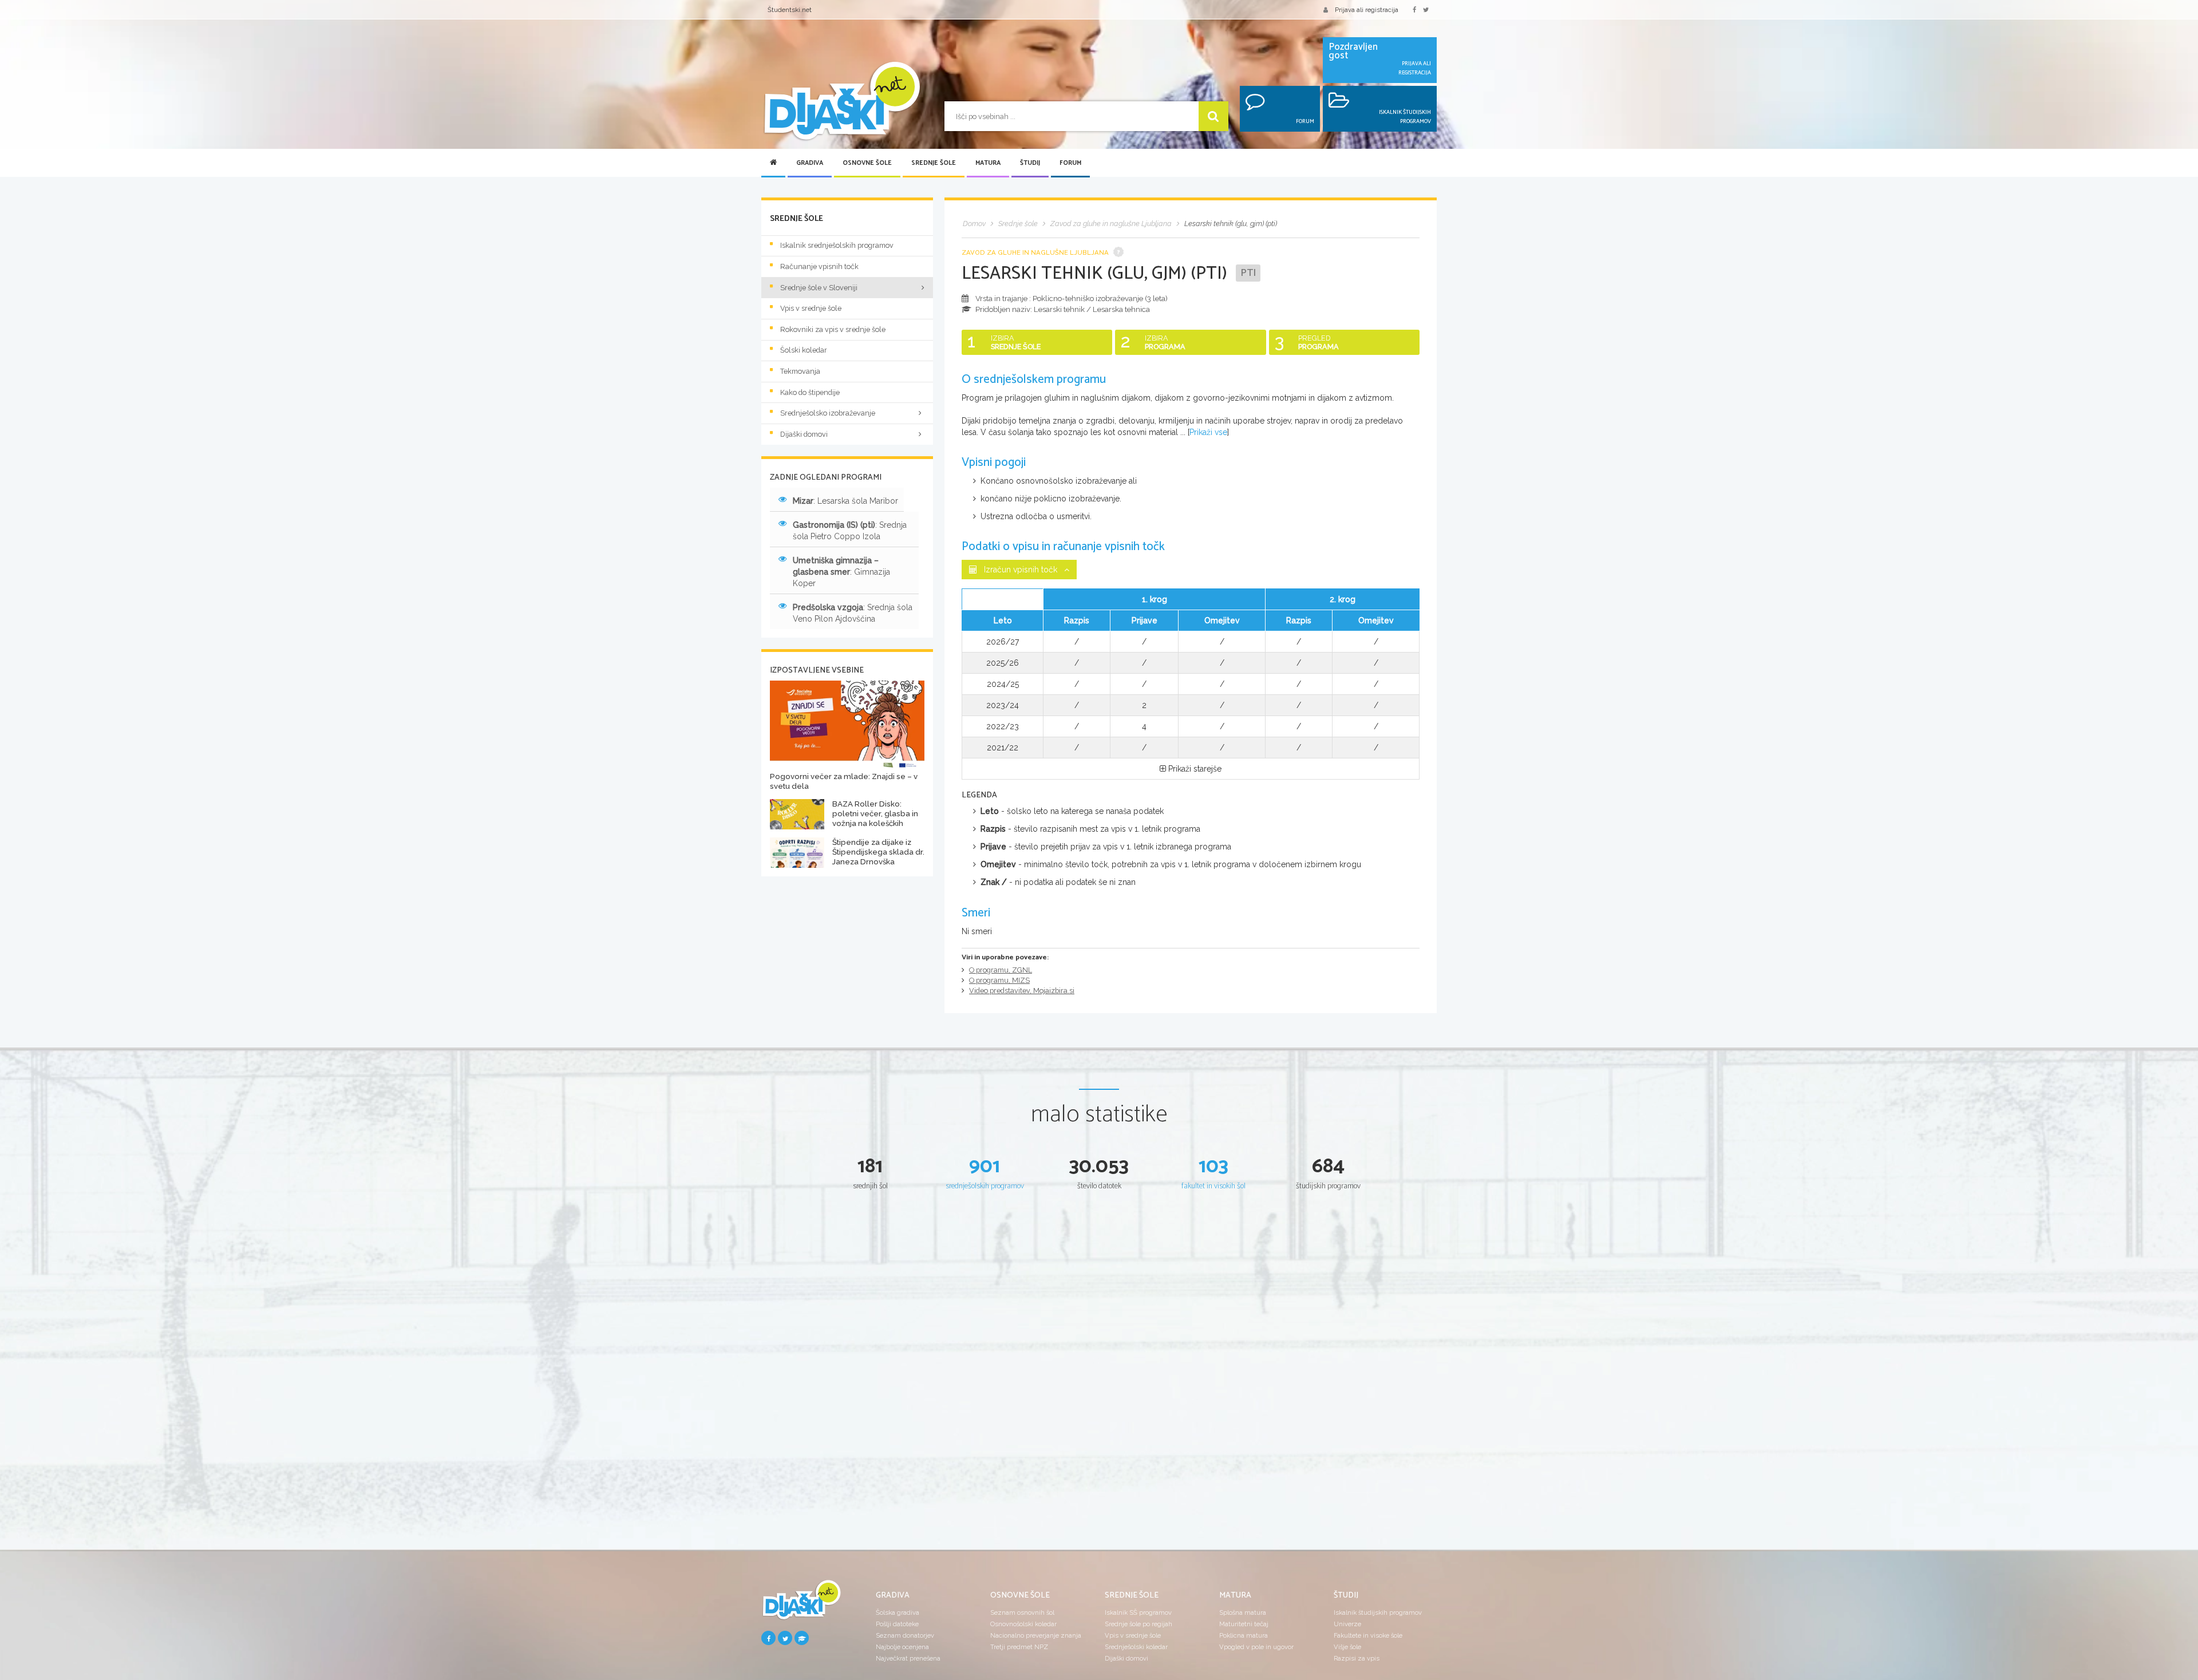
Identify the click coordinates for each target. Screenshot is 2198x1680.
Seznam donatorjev (905, 1635)
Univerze (1347, 1624)
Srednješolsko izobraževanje (828, 413)
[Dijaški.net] (801, 1604)
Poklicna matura (1244, 1635)
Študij (1030, 163)
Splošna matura (1243, 1612)
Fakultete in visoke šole (1368, 1635)
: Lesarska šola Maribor (845, 501)
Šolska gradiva (898, 1612)
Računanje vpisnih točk (819, 266)
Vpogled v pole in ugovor (1256, 1647)
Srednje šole (934, 163)
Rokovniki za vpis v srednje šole (833, 329)
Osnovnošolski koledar (1023, 1624)
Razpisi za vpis (1357, 1658)
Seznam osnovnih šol (1022, 1612)
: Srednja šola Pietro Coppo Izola (850, 531)
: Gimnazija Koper (841, 572)
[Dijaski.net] (841, 102)
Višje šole (1347, 1647)
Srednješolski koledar (1136, 1647)
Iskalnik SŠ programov (1138, 1612)
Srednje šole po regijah (1138, 1624)
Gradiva (810, 163)
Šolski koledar (804, 350)
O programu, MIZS (999, 980)
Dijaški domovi (804, 434)
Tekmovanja (800, 371)
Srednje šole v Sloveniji (819, 288)
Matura (988, 163)
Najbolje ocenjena (902, 1647)
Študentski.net (790, 10)
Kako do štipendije (810, 392)
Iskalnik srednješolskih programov (837, 245)
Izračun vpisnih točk (1021, 570)
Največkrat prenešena (908, 1658)
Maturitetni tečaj (1244, 1624)
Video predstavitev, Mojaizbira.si (1022, 991)
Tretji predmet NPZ (1019, 1647)
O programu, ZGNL (1001, 970)
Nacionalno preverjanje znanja (1036, 1635)
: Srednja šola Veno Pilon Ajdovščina (853, 613)
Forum (1070, 163)
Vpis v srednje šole (811, 308)
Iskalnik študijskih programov (1378, 1612)
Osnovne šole (867, 163)
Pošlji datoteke (897, 1624)
